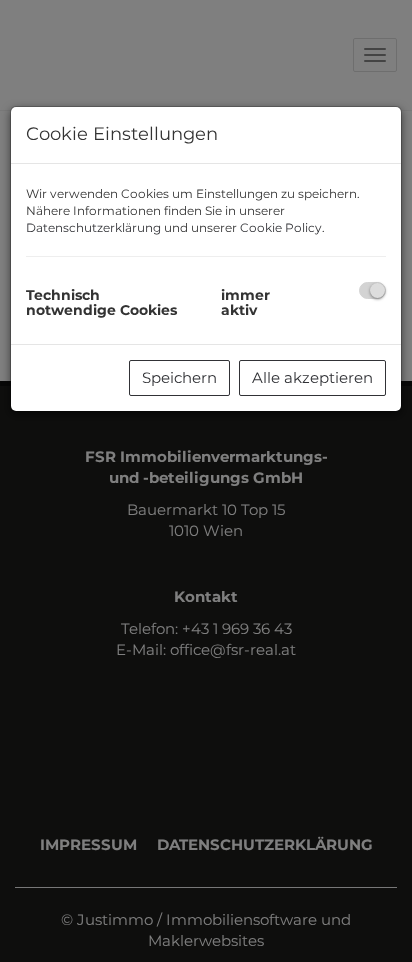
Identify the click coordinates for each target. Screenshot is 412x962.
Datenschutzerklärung (93, 227)
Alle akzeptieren (312, 377)
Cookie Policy (281, 227)
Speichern (179, 377)
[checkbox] (372, 290)
